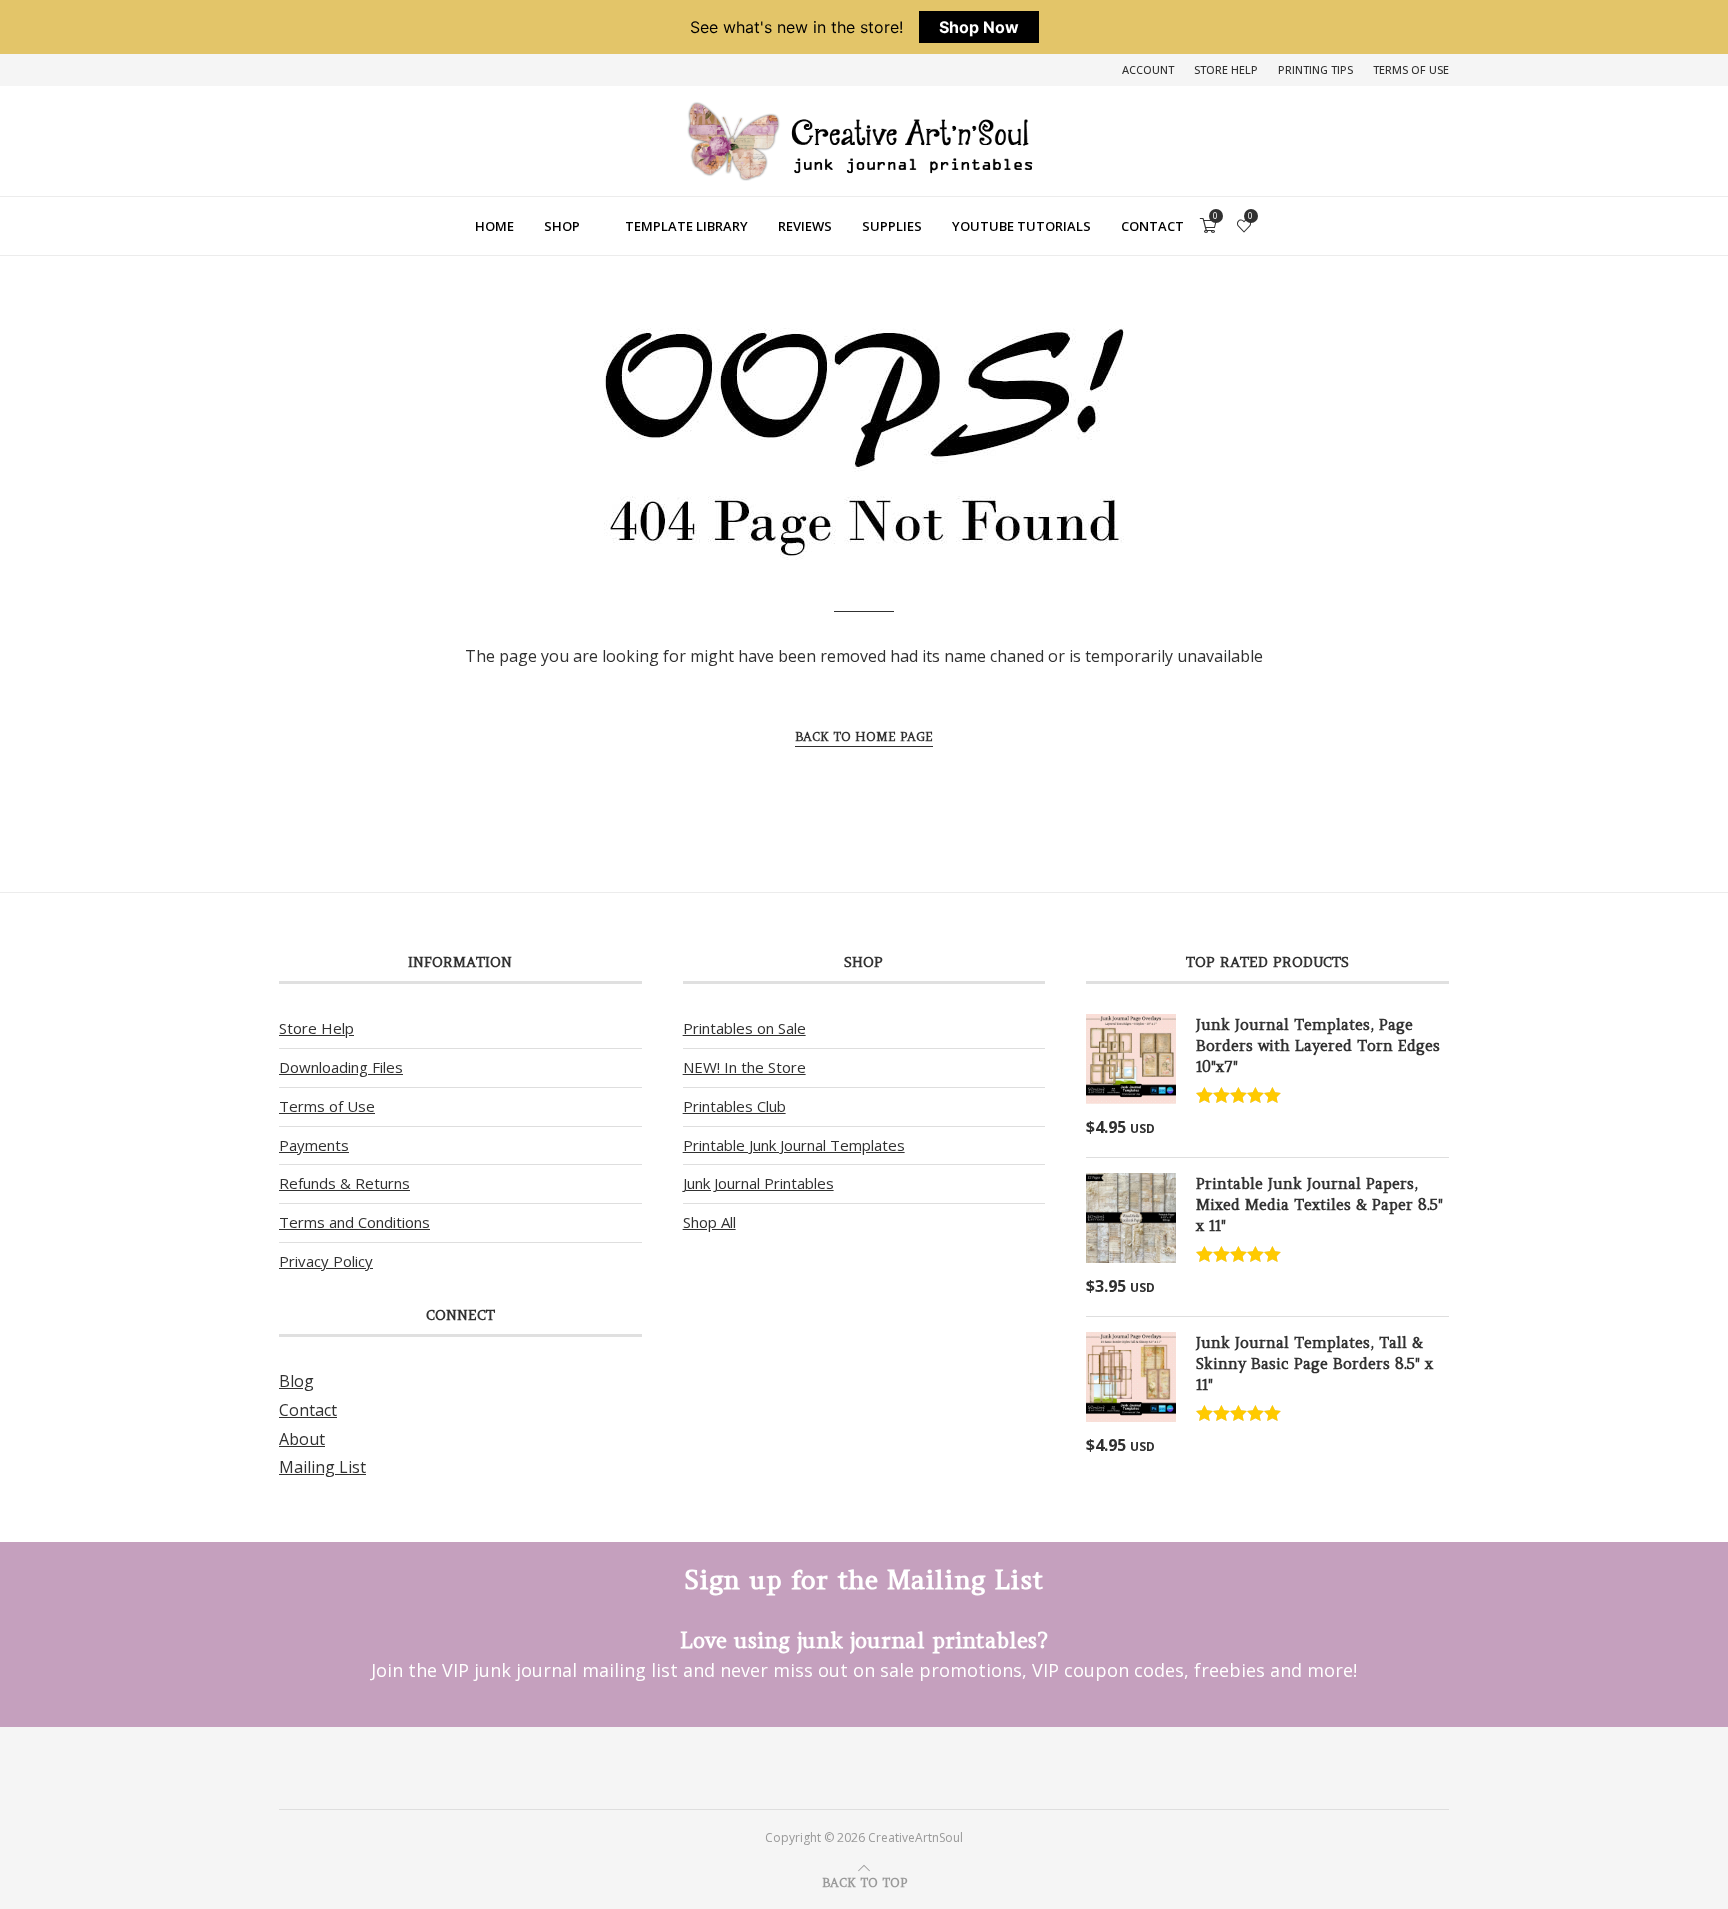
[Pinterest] (837, 1767)
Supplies (892, 226)
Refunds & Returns (344, 1183)
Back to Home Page (864, 736)
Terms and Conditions (354, 1222)
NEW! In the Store (744, 1067)
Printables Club (734, 1106)
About (302, 1439)
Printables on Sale (744, 1028)
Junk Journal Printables (758, 1183)
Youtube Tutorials (1021, 226)
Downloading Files (341, 1067)
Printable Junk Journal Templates (794, 1145)
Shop (562, 226)
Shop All (709, 1222)
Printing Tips (1315, 69)
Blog (296, 1381)
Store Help (1226, 69)
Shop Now (979, 27)
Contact (1152, 226)
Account (1148, 69)
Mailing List (322, 1467)
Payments (314, 1145)
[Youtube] (890, 1767)
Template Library (686, 226)
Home (494, 226)
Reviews (805, 226)
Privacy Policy (326, 1261)
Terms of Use (1411, 69)
